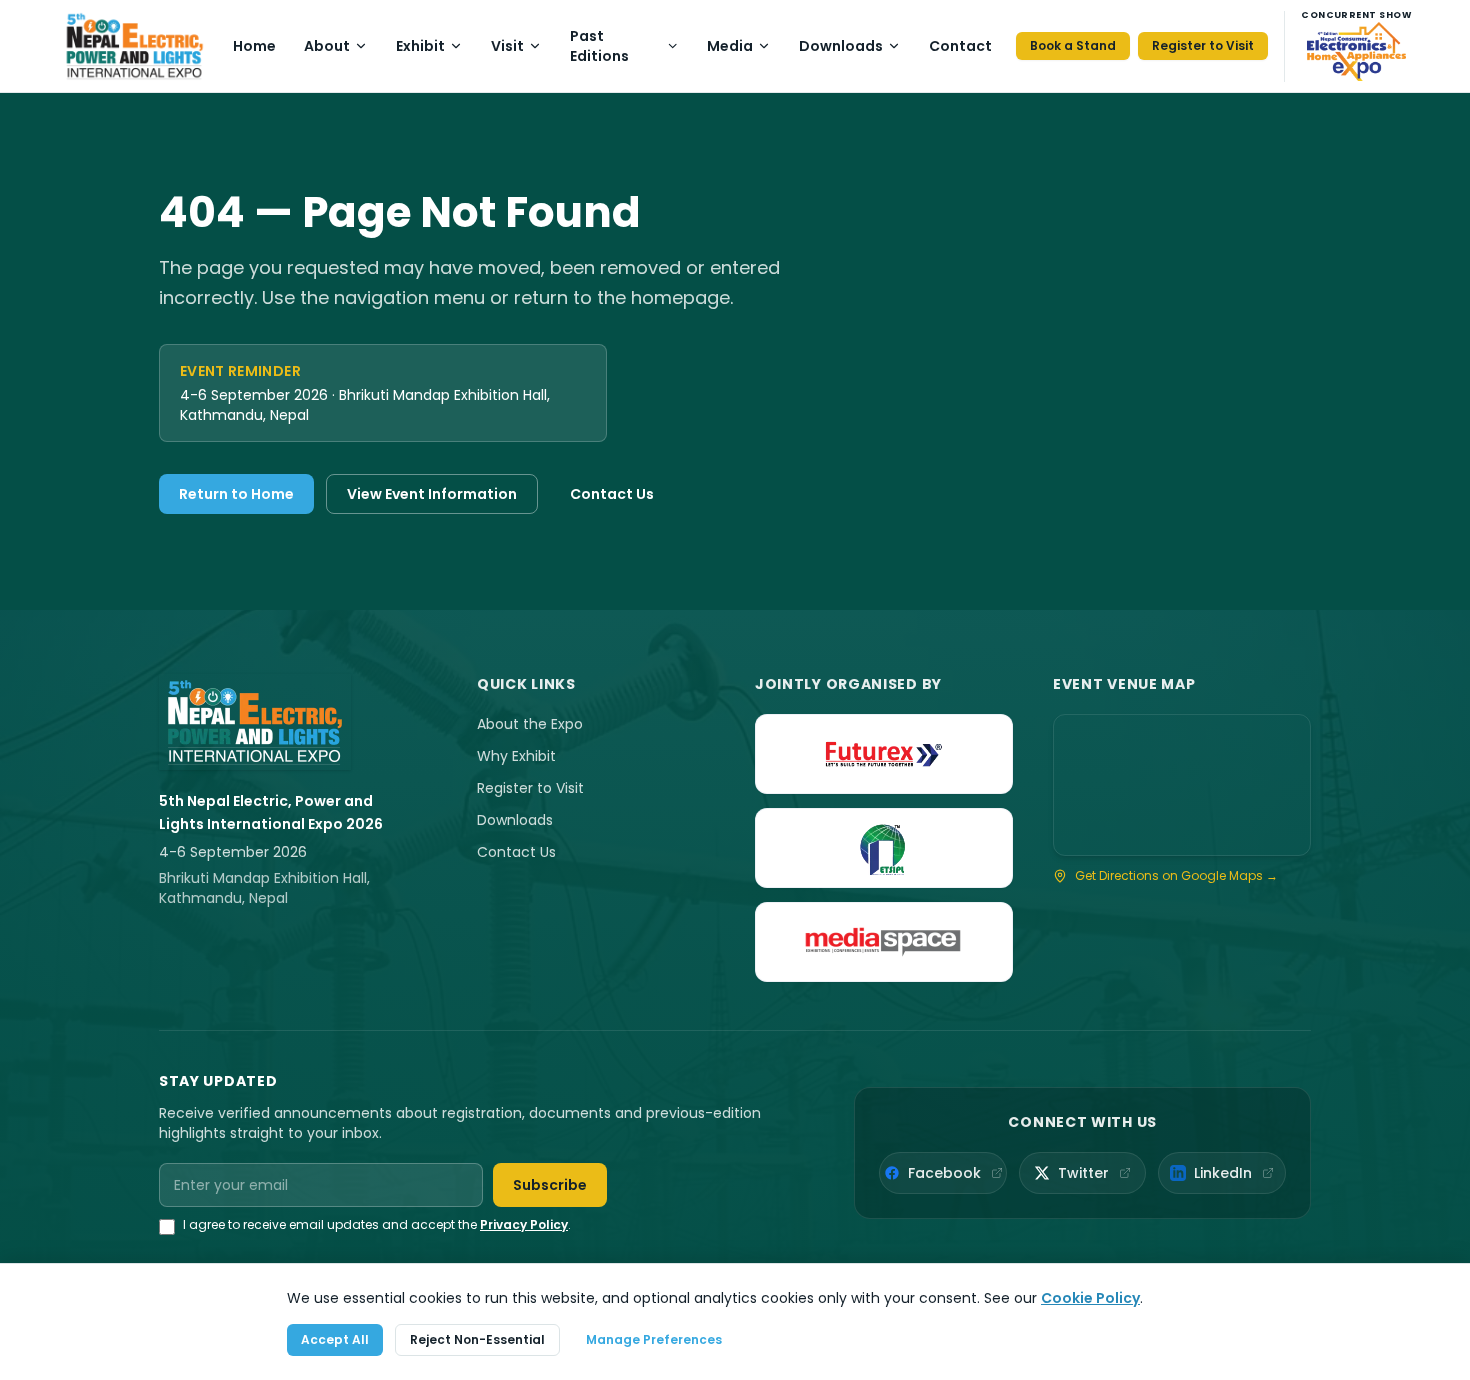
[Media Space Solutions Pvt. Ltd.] (884, 942)
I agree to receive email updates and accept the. (377, 1225)
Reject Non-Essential (477, 1339)
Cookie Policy (1090, 1298)
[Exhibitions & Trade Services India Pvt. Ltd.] (884, 848)
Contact (960, 46)
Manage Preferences (654, 1339)
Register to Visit (1203, 45)
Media (730, 46)
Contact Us (612, 494)
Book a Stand (1073, 45)
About (327, 46)
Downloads (841, 46)
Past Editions (599, 46)
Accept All (335, 1339)
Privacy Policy (524, 1224)
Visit (507, 46)
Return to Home (236, 494)
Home (254, 46)
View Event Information (432, 494)
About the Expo (530, 724)
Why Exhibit (516, 756)
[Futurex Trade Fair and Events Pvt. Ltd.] (884, 754)
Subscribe (550, 1185)
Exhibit (420, 46)
